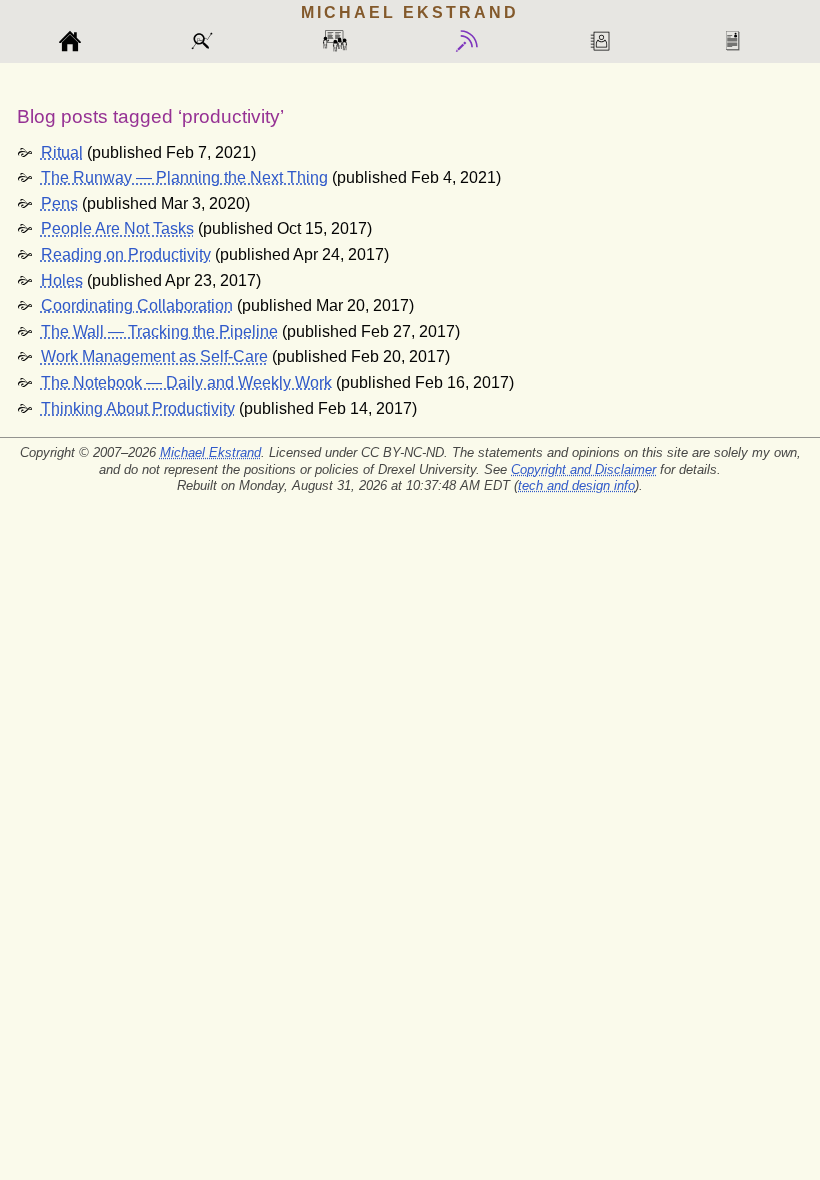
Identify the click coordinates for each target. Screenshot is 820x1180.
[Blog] (476, 41)
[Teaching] (344, 41)
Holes (62, 280)
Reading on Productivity (126, 254)
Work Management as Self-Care (154, 356)
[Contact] (609, 41)
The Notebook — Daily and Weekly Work (186, 382)
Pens (59, 203)
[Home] (79, 41)
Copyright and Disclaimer (583, 469)
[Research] (211, 41)
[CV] (741, 41)
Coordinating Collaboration (137, 305)
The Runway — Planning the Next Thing (184, 177)
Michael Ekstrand (210, 452)
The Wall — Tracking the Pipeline (159, 331)
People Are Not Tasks (117, 228)
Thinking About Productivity (138, 408)
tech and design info (576, 485)
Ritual (62, 152)
